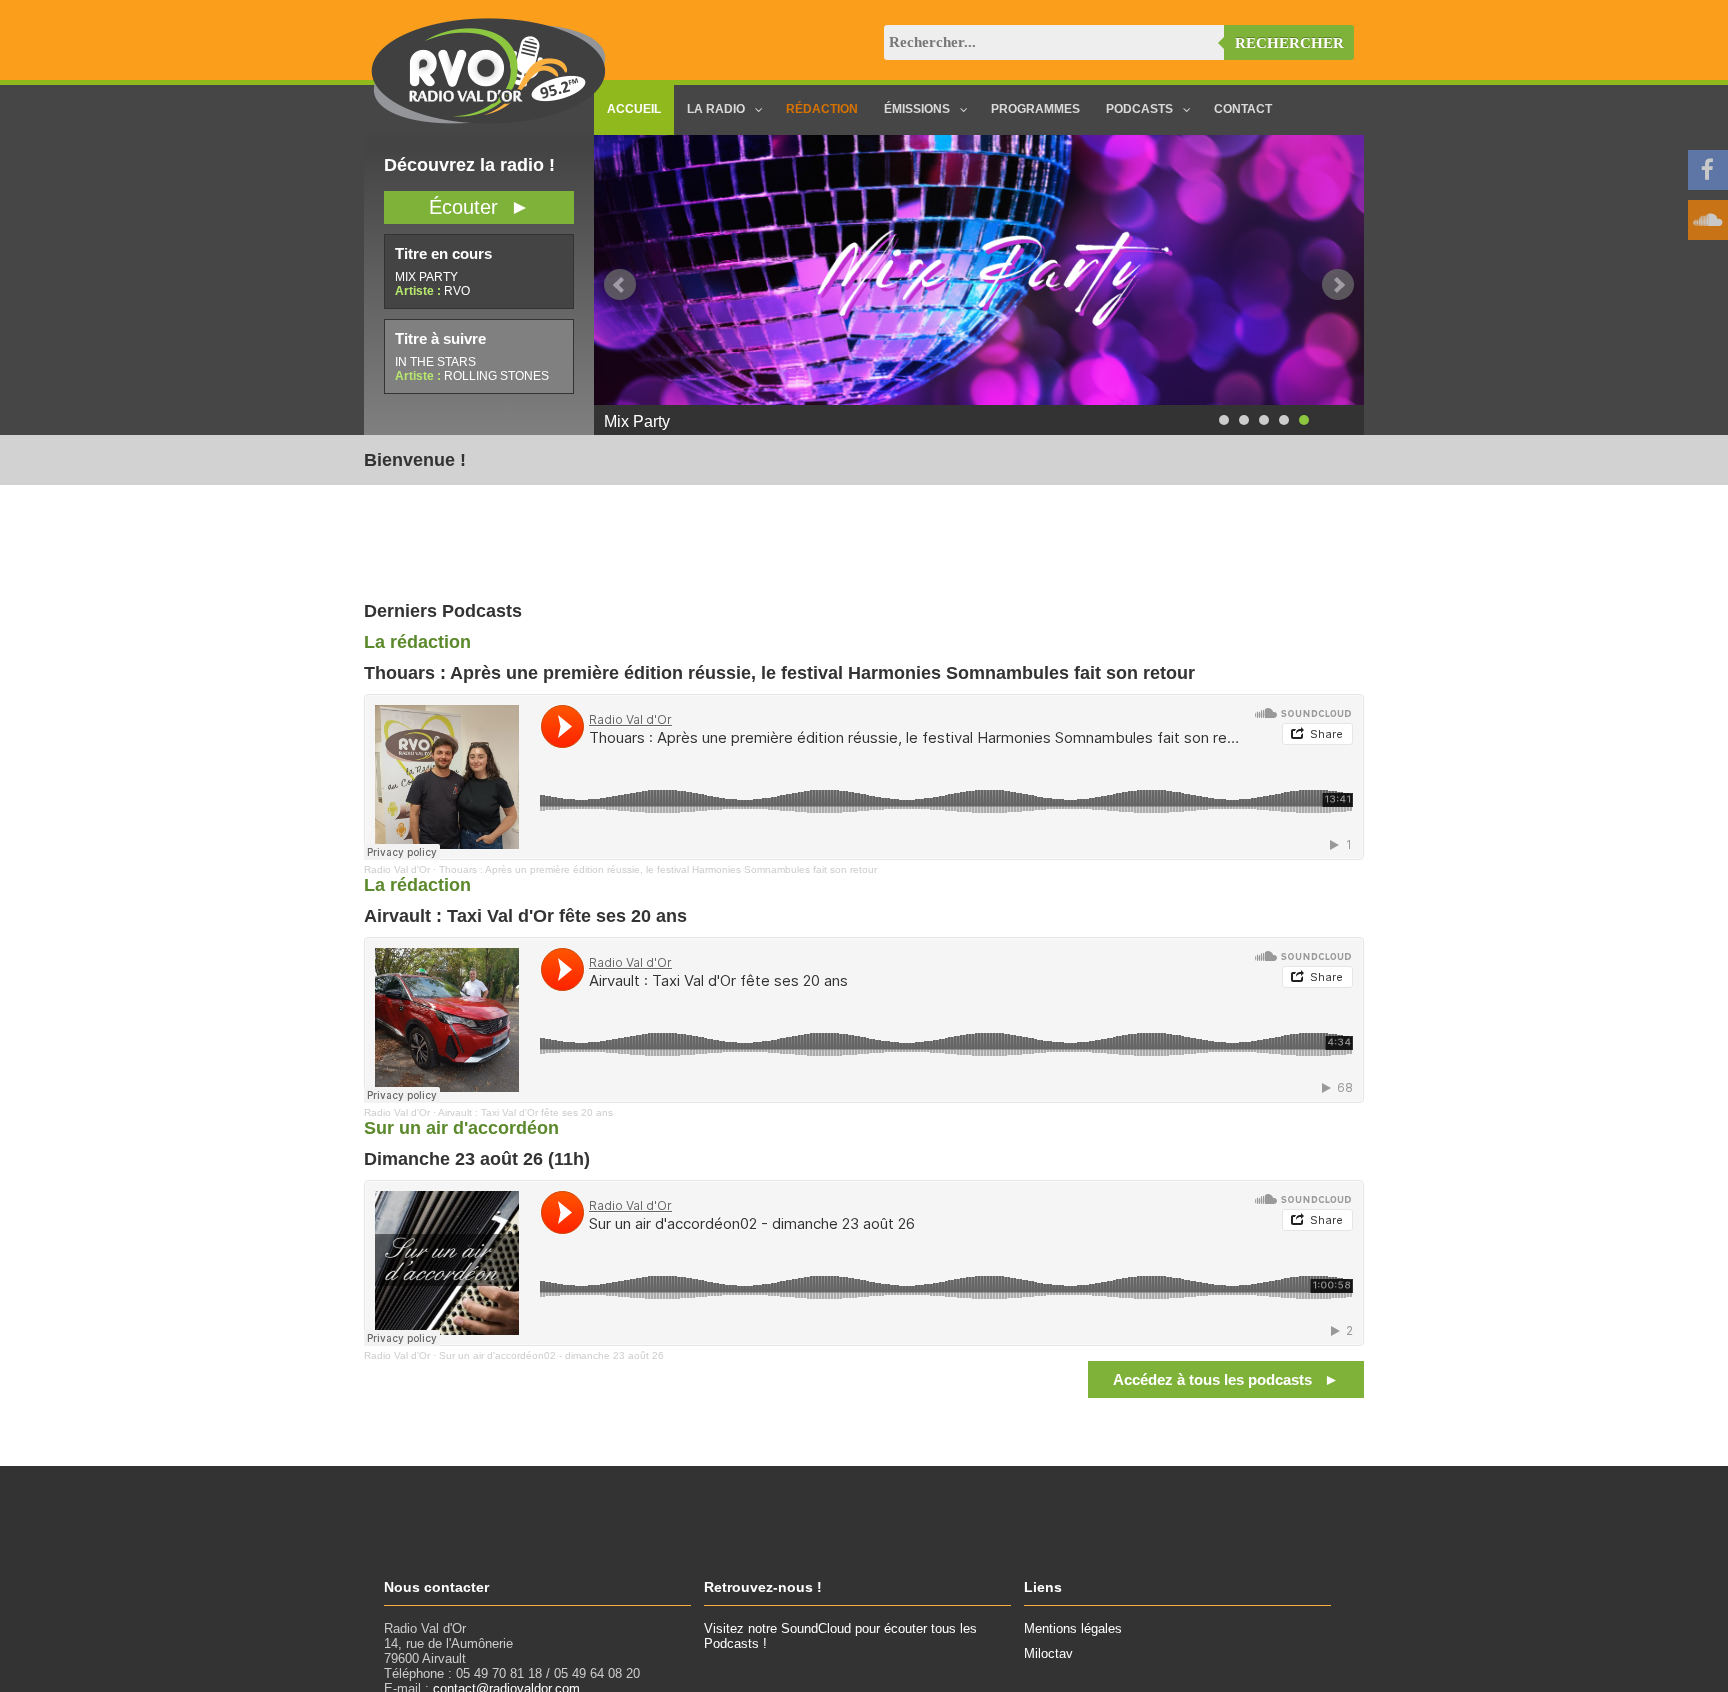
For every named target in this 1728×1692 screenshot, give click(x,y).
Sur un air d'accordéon (461, 1128)
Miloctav (1048, 1653)
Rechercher (1289, 43)
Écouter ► (479, 207)
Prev (620, 285)
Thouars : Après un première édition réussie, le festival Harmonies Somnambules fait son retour (658, 869)
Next (1338, 285)
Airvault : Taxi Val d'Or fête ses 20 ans (525, 1112)
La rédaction (417, 642)
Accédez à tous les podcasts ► (1226, 1379)
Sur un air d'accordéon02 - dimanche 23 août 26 (551, 1355)
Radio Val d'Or (397, 869)
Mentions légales (1073, 1628)
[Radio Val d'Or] (489, 119)
